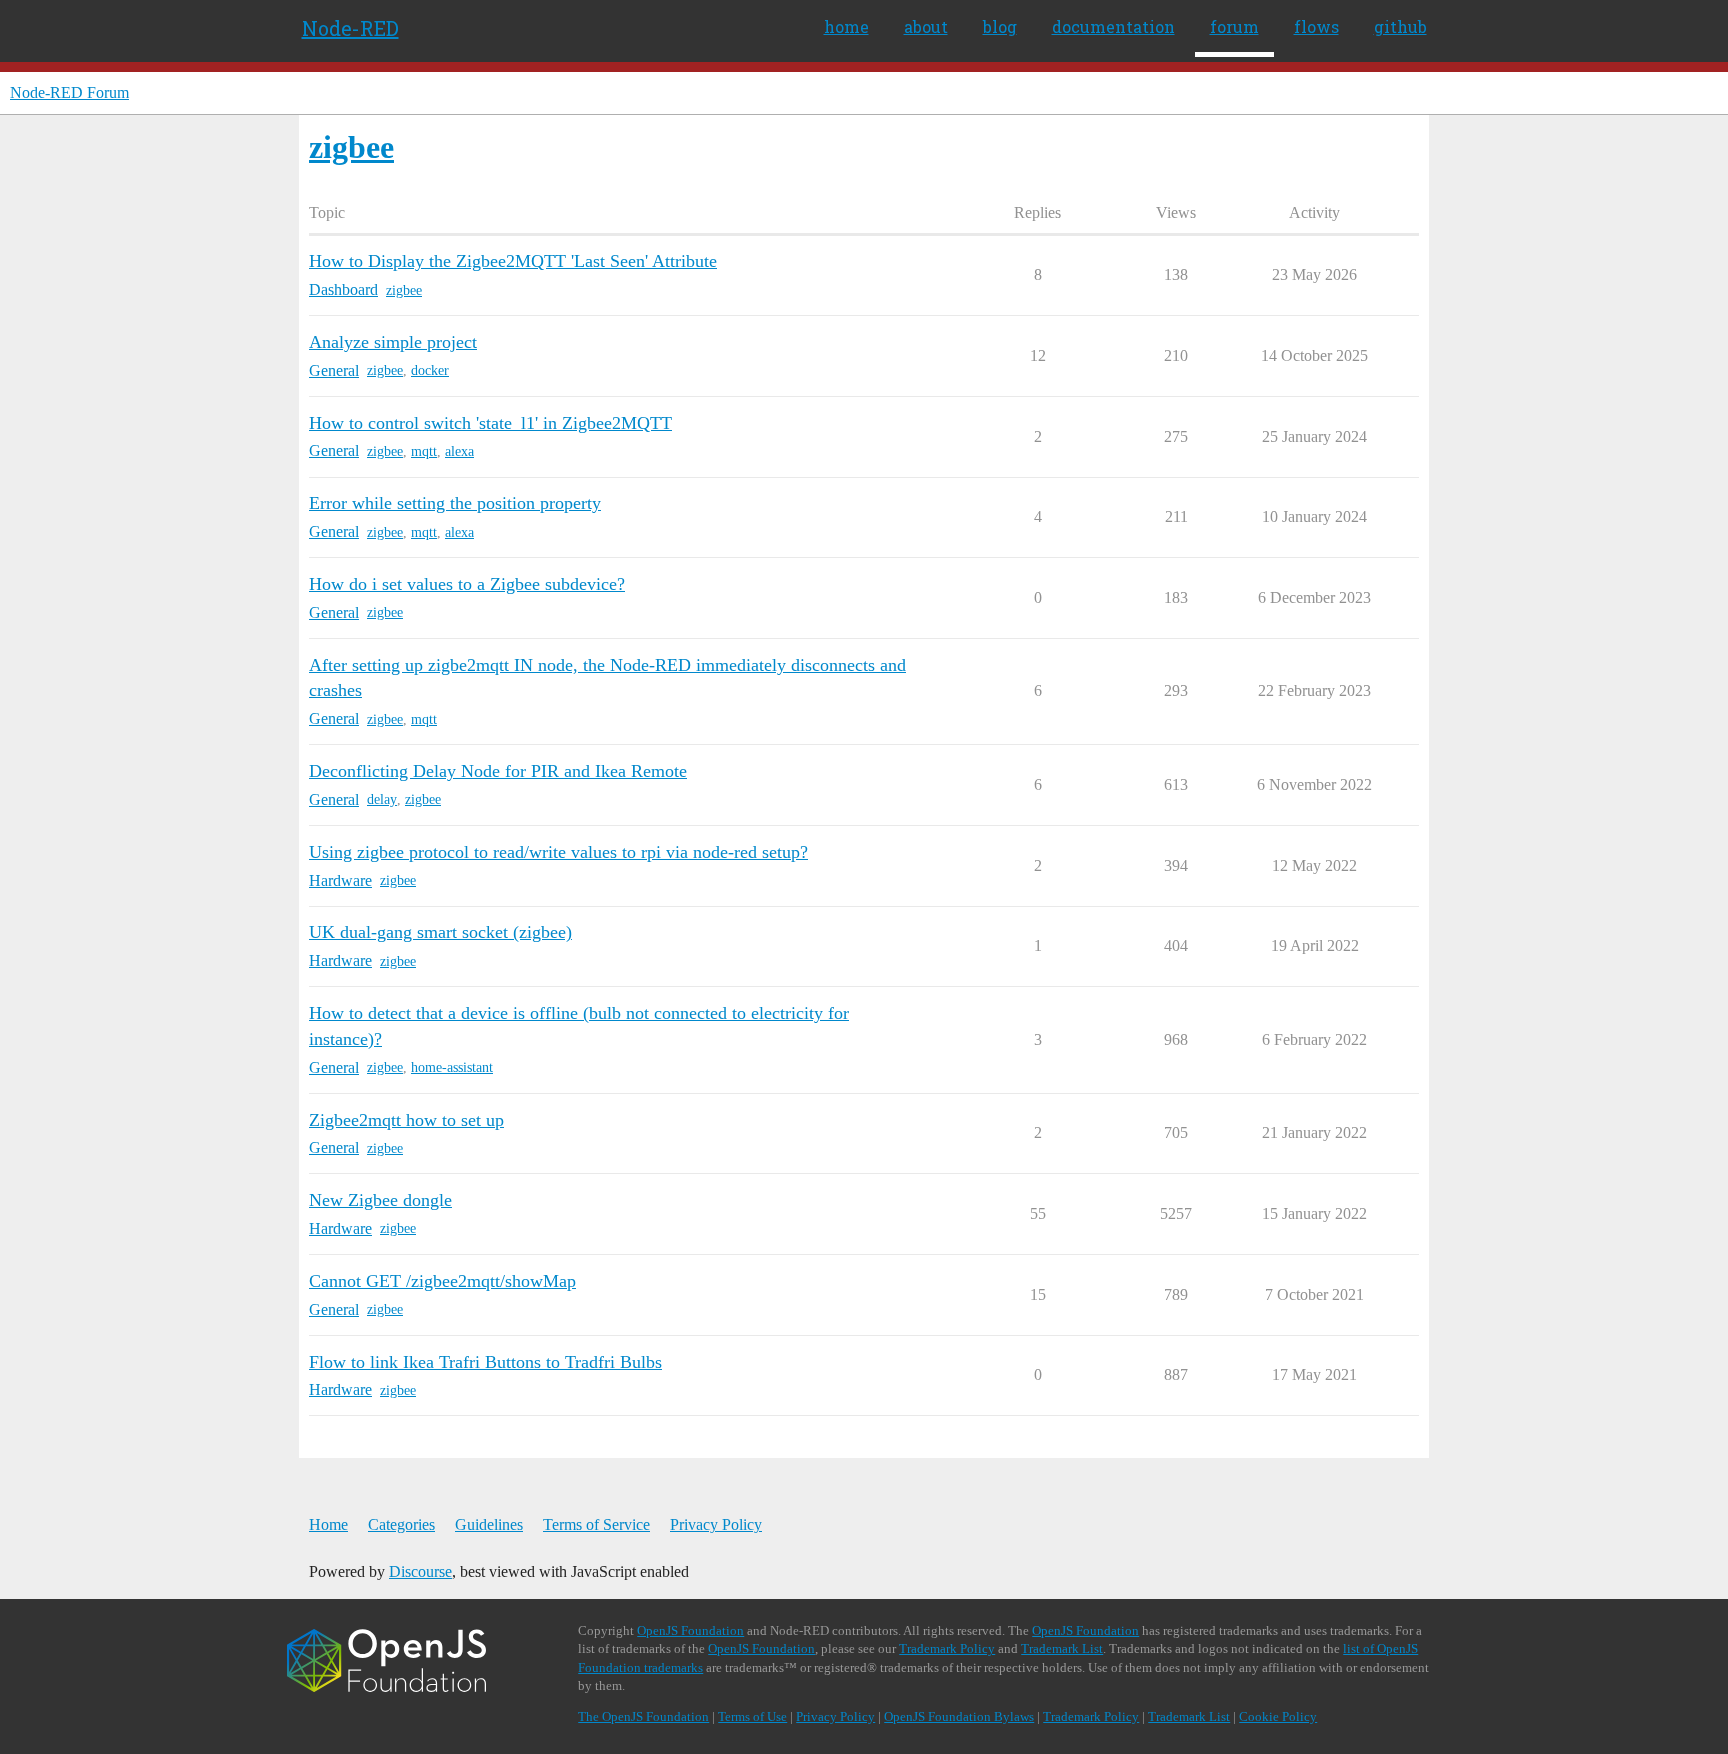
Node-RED (350, 28)
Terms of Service (596, 1524)
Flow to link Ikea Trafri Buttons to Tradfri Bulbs (485, 1362)
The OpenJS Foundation (643, 1716)
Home (328, 1524)
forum (1234, 26)
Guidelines (489, 1524)
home (846, 26)
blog (1000, 26)
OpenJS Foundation (690, 1630)
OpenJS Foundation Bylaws (959, 1716)
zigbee (404, 290)
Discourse (420, 1571)
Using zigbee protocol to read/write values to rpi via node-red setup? (558, 852)
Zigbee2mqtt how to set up (406, 1120)
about (926, 26)
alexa (459, 451)
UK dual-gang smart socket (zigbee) (440, 932)
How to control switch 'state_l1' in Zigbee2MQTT (490, 423)
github (1400, 26)
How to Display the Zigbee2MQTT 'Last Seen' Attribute (513, 261)
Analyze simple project (393, 342)
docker (430, 370)
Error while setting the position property (455, 503)
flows (1316, 26)
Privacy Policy (716, 1524)
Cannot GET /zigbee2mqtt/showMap (442, 1281)
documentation (1113, 26)
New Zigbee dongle (380, 1200)
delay (382, 799)
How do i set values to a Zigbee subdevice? (467, 584)
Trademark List (1062, 1648)
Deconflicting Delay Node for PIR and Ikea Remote (498, 771)
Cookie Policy (1278, 1716)
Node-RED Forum (69, 92)
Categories (401, 1524)
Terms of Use (752, 1716)
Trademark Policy (947, 1648)
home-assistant (452, 1067)
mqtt (424, 451)
